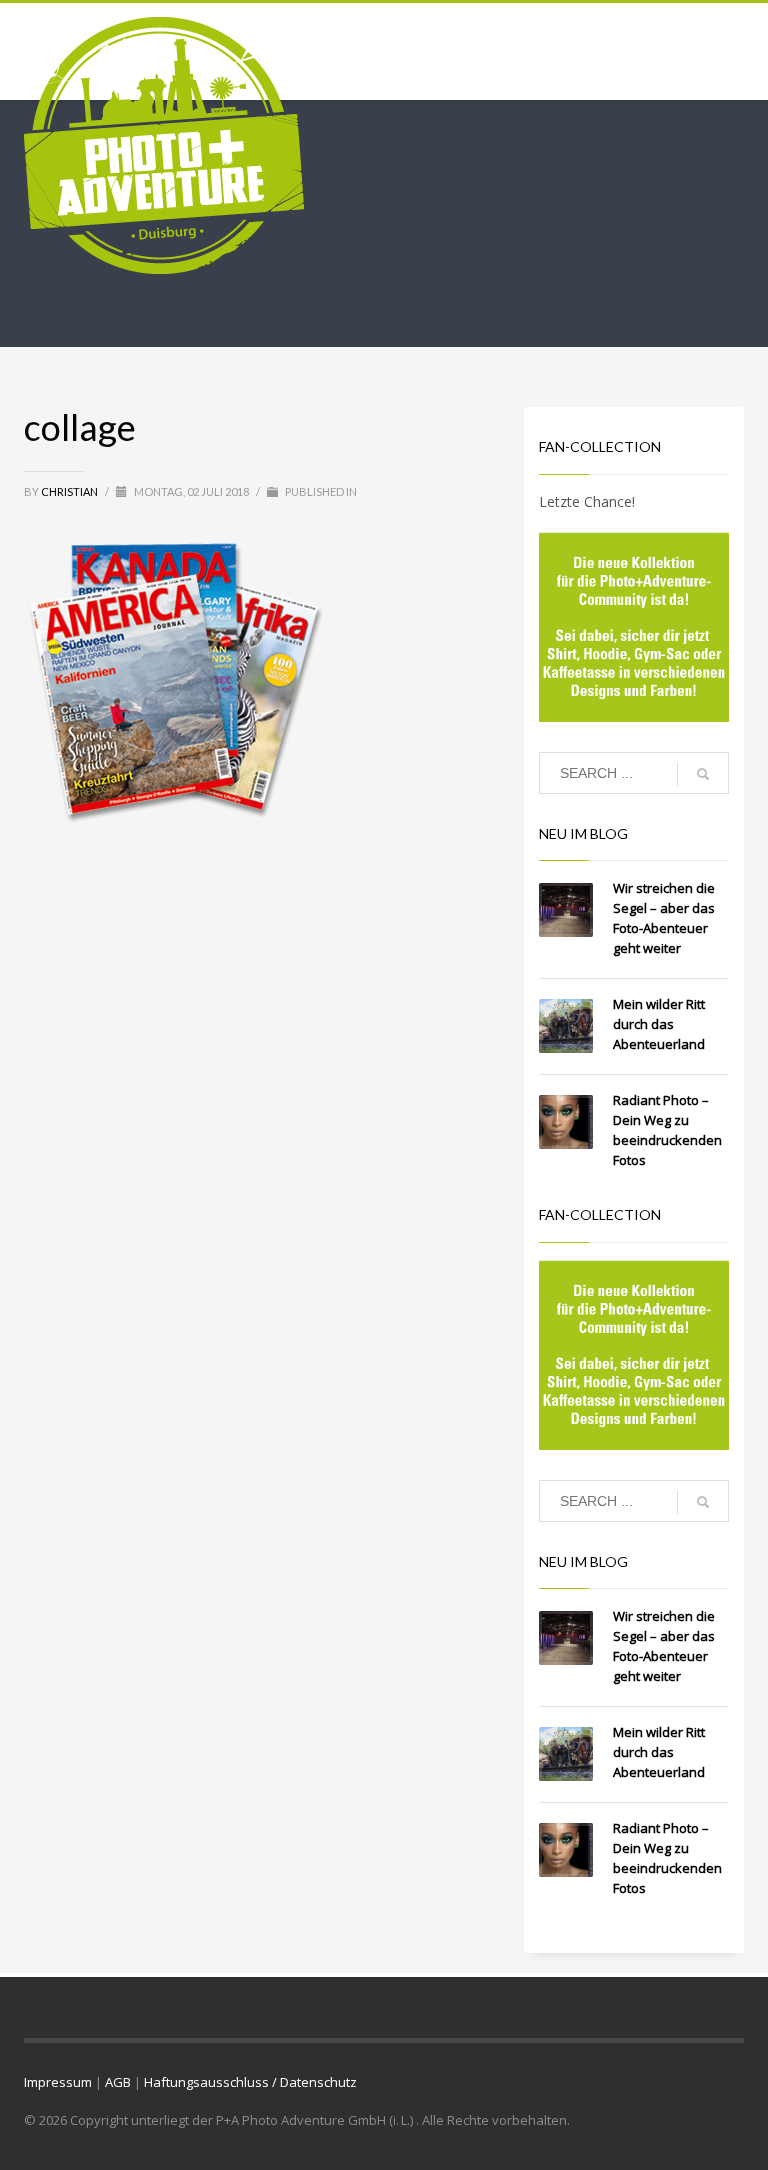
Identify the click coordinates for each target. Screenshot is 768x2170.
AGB (118, 2082)
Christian (70, 491)
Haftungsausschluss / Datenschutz (250, 2082)
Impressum (58, 2082)
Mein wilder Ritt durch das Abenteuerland (659, 1024)
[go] (703, 774)
